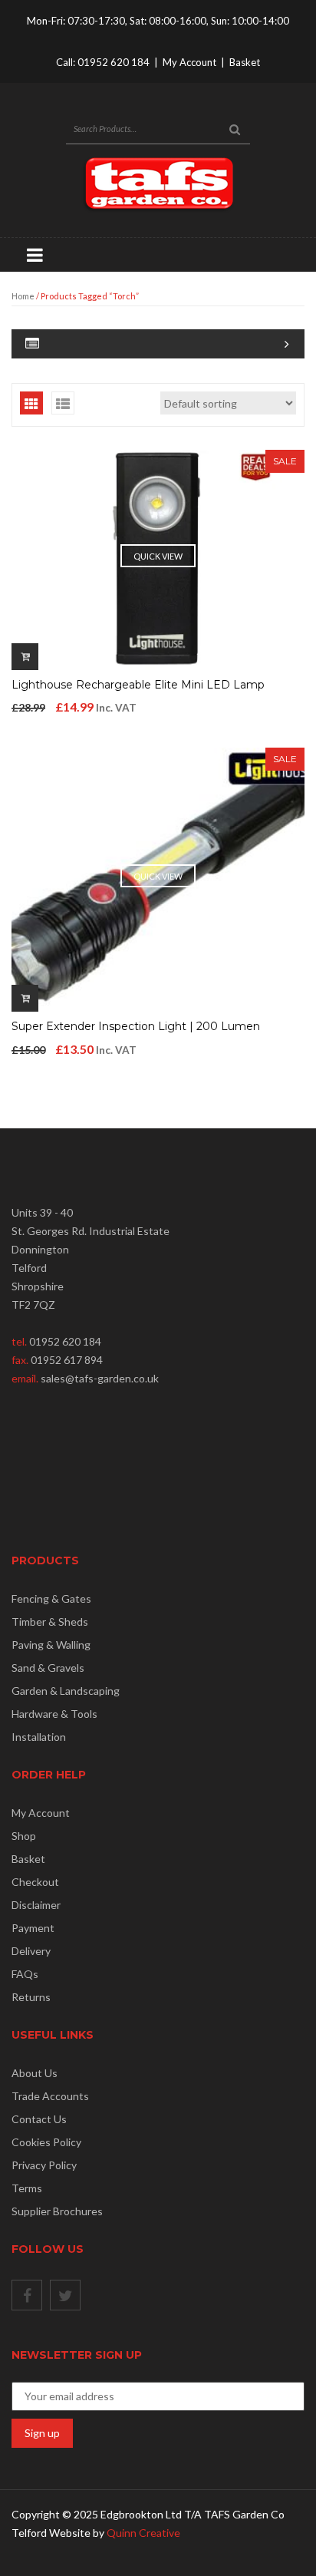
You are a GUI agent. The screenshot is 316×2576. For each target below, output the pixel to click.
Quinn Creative (143, 2533)
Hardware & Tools (54, 1714)
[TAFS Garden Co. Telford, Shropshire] (158, 183)
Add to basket (25, 657)
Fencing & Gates (51, 1598)
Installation (39, 1737)
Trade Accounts (50, 2096)
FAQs (25, 1974)
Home (23, 296)
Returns (31, 1997)
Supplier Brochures (57, 2211)
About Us (35, 2073)
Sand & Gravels (48, 1668)
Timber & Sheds (50, 1622)
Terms (27, 2188)
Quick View (158, 556)
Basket (245, 62)
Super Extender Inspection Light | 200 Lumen (136, 1026)
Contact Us (39, 2119)
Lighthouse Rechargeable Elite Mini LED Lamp (138, 685)
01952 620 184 (114, 62)
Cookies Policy (46, 2142)
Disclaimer (36, 1905)
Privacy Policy (44, 2165)
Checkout (35, 1882)
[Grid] (31, 403)
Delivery (31, 1951)
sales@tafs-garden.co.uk (100, 1378)
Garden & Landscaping (66, 1691)
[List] (63, 403)
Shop (24, 1836)
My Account (189, 62)
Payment (33, 1928)
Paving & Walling (51, 1645)
